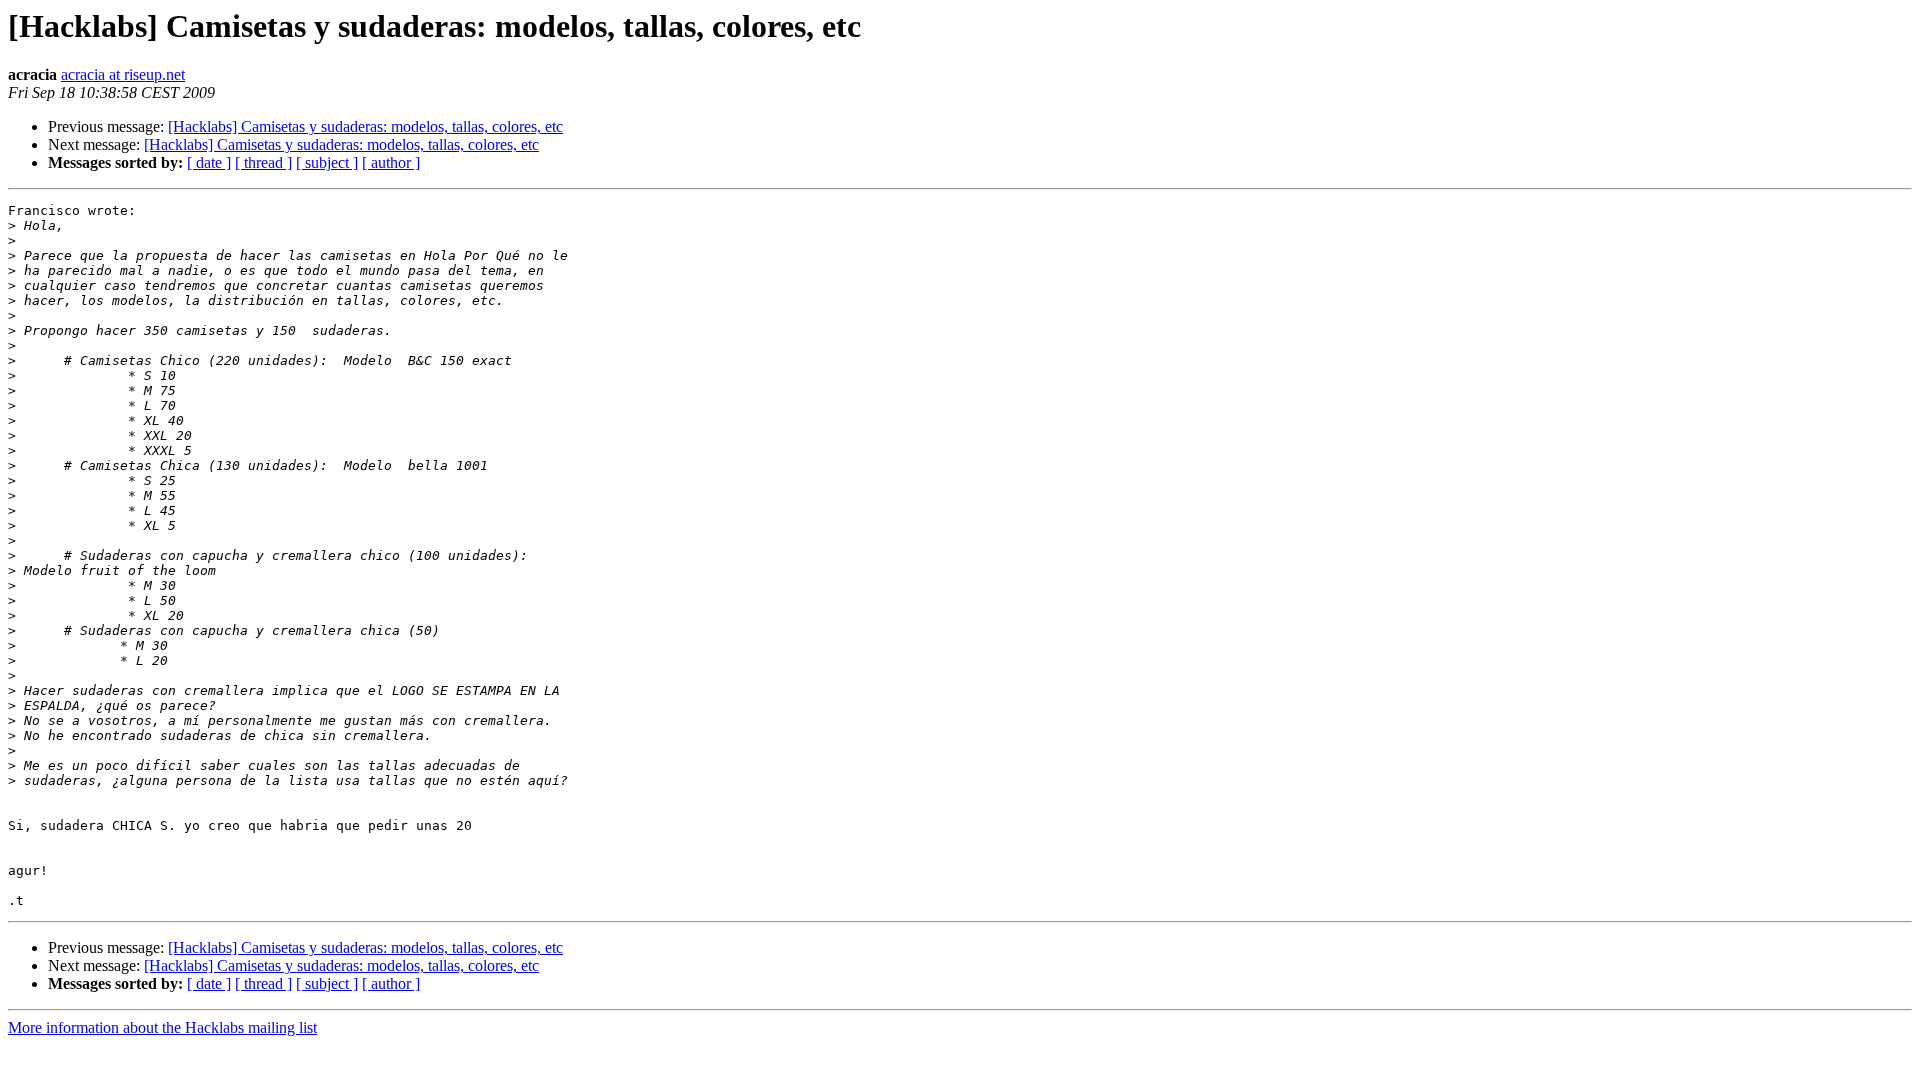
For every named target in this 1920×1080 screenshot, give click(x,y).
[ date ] (209, 162)
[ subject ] (327, 162)
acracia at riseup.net (123, 74)
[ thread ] (263, 162)
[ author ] (391, 162)
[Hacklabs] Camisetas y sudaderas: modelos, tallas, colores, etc (365, 126)
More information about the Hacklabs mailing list (162, 1027)
